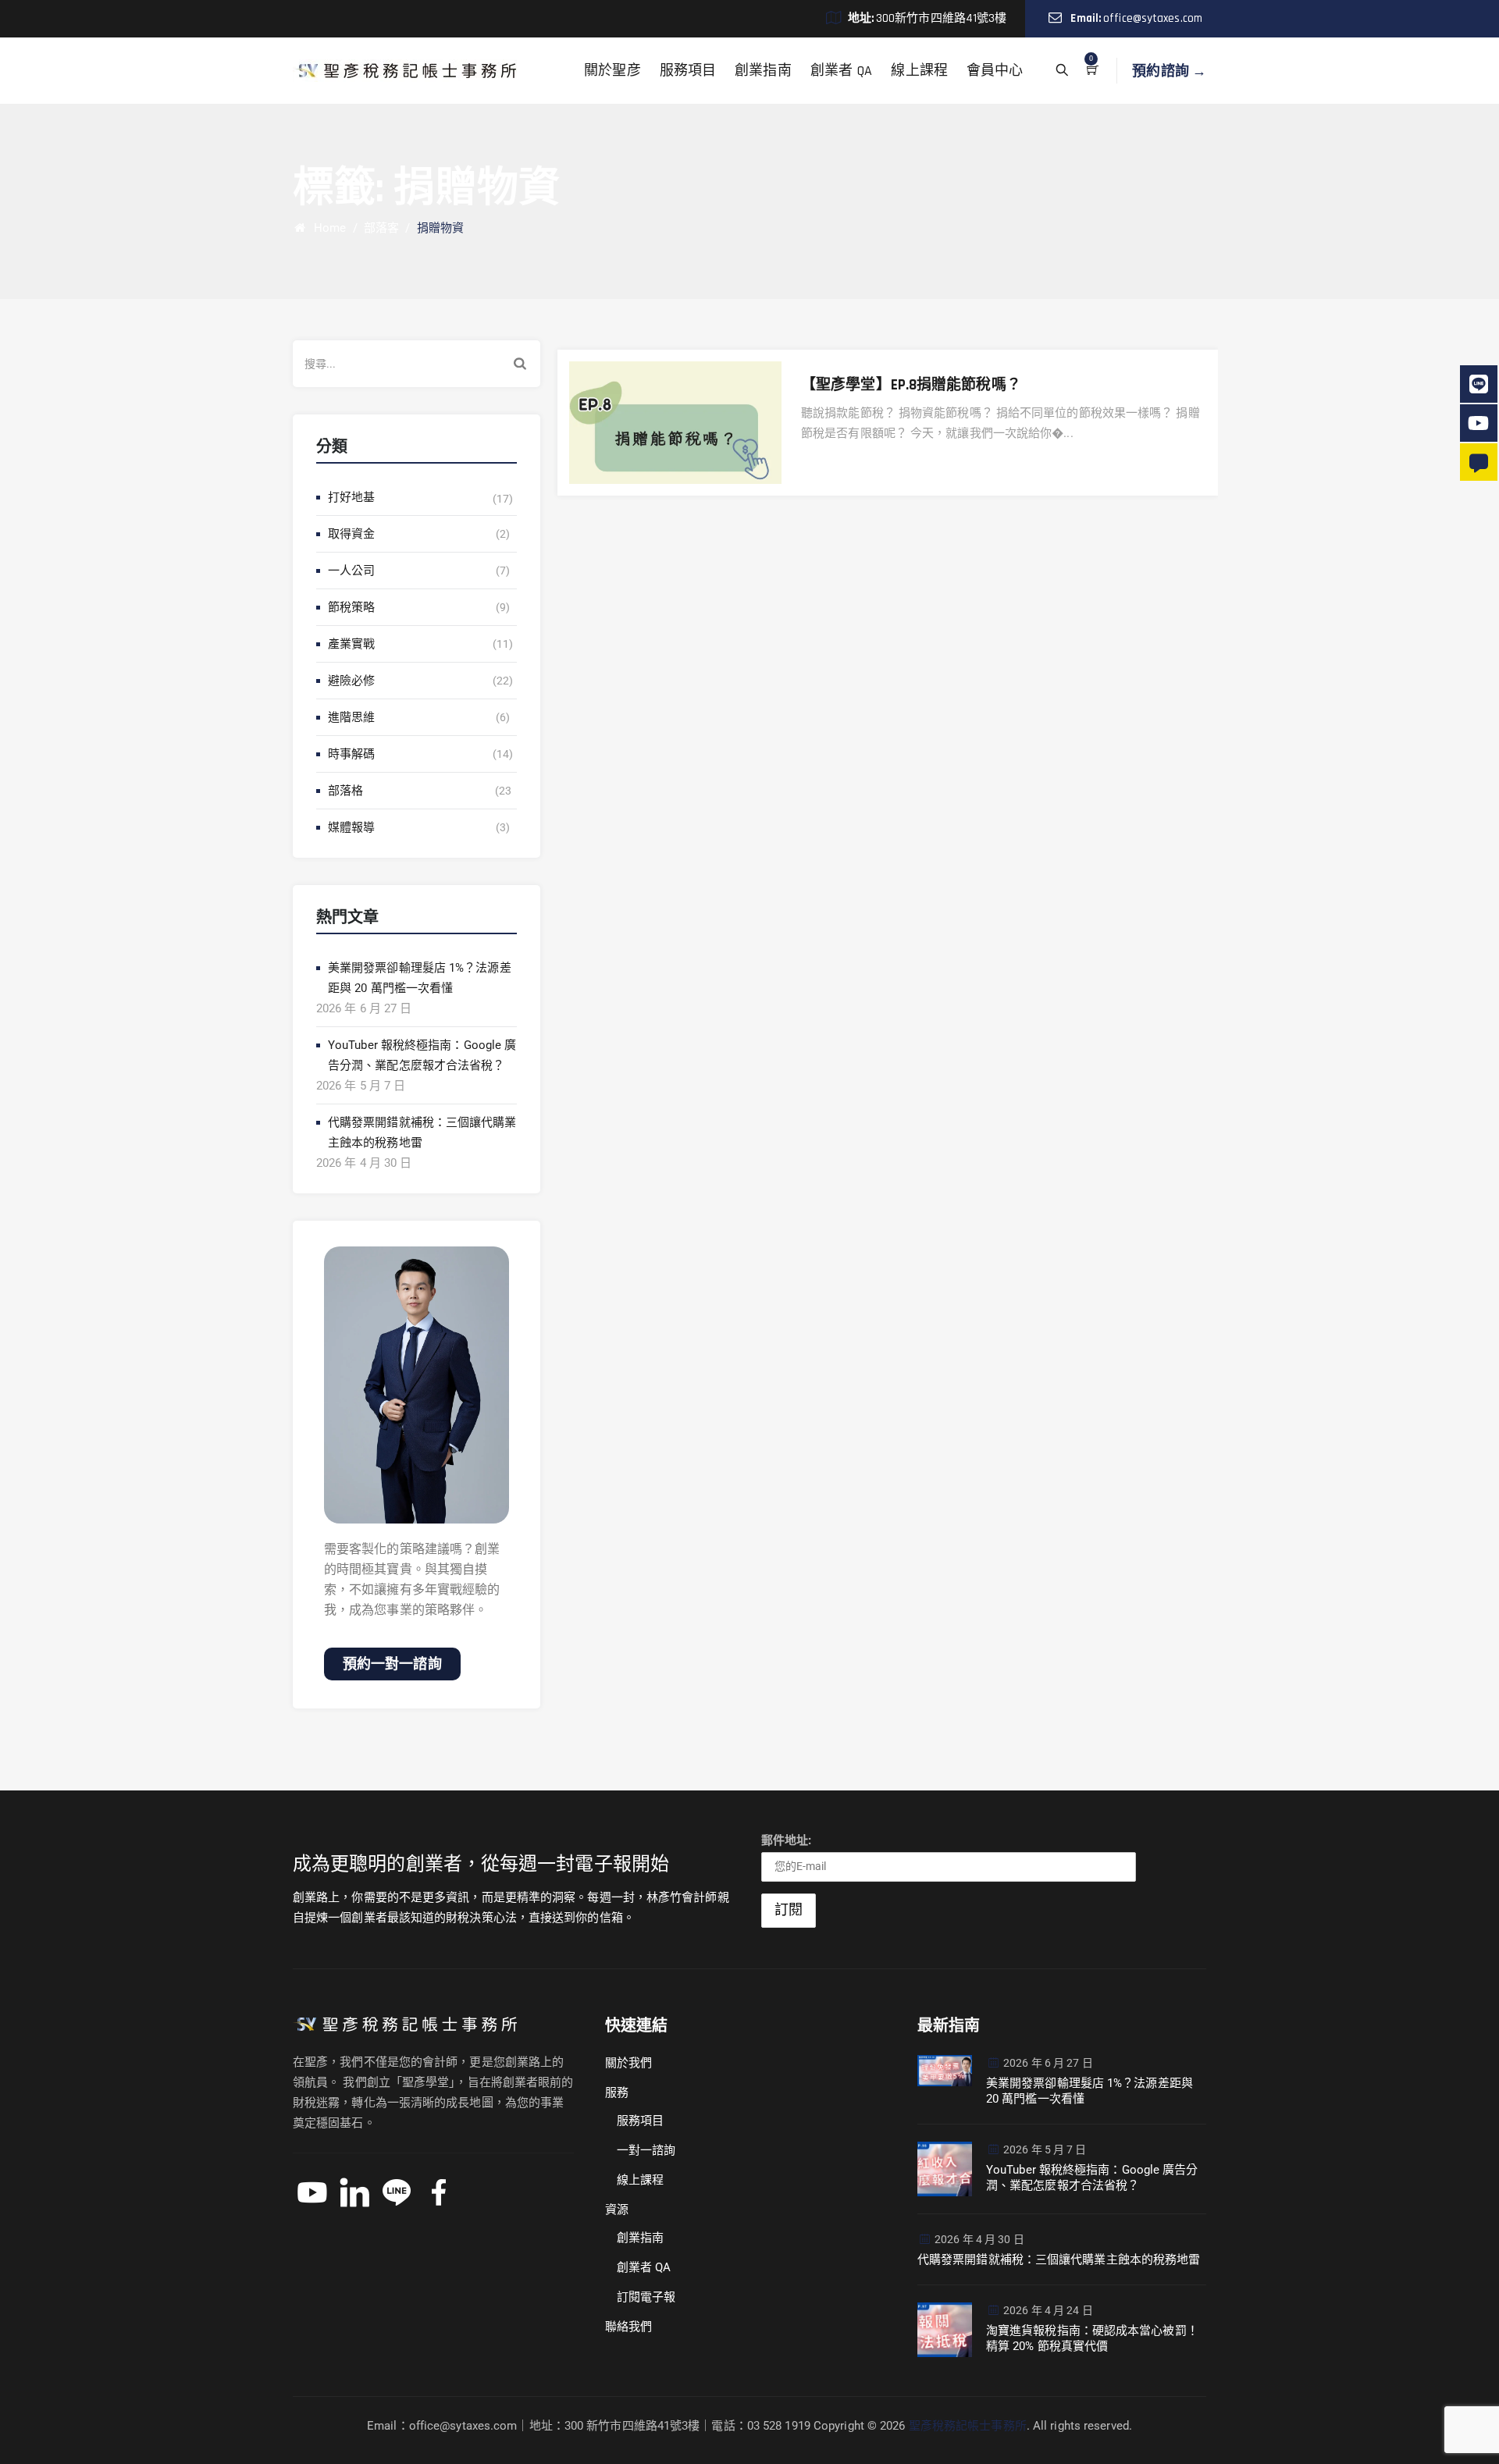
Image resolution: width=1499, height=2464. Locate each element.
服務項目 (688, 71)
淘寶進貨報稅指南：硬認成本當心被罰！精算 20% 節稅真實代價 (1092, 2338)
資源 (617, 2210)
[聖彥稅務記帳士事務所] (405, 71)
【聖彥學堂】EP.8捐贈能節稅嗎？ (911, 385)
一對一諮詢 (646, 2150)
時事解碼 (351, 754)
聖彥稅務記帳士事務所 (968, 2426)
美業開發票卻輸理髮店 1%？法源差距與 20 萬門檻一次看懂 (420, 978)
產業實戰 (351, 644)
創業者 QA (842, 71)
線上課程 (919, 71)
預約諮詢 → (1169, 71)
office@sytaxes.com (1153, 18)
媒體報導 (351, 827)
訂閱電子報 (646, 2297)
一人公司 (351, 571)
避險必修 (351, 681)
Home (327, 228)
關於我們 (628, 2063)
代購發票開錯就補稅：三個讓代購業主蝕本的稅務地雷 (422, 1132)
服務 (617, 2092)
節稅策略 (351, 607)
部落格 (345, 791)
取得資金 (351, 534)
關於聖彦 (612, 71)
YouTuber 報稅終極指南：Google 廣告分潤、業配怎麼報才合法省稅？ (422, 1055)
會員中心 (995, 71)
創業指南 (763, 71)
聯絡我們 (628, 2327)
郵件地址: (787, 1840)
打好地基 (351, 497)
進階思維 (351, 717)
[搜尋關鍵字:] (417, 364)
